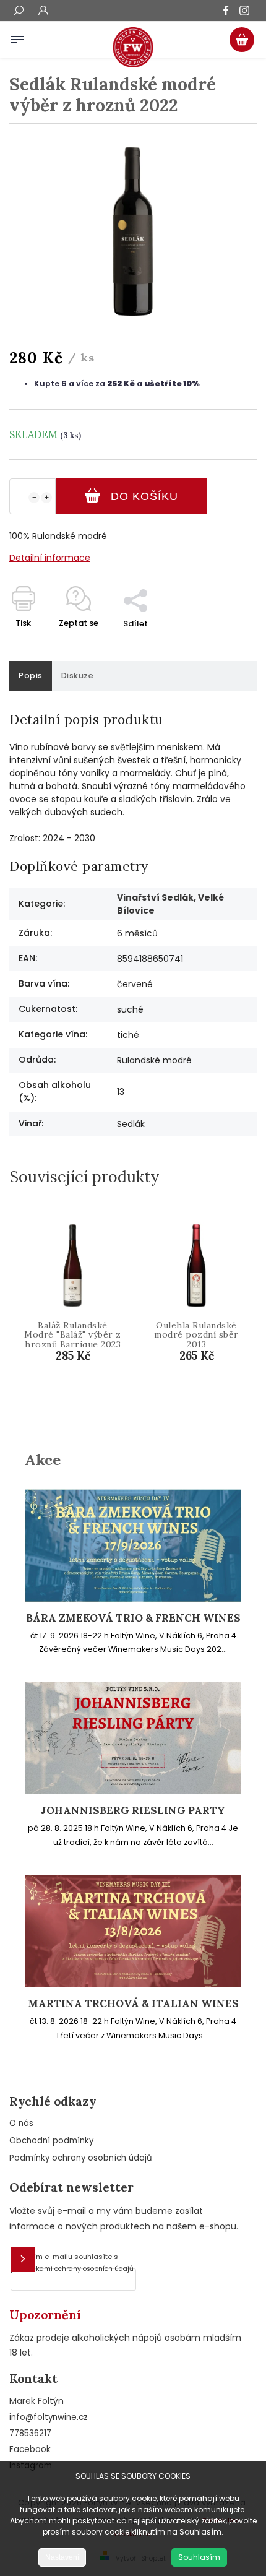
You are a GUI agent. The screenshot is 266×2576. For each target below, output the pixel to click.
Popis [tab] (31, 676)
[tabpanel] (73, 1316)
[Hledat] (19, 12)
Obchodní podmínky (51, 2141)
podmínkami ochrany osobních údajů (72, 2269)
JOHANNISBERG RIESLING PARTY (133, 1811)
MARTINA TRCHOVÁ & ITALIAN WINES (133, 2004)
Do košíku (144, 496)
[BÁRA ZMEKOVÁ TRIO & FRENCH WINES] (133, 1599)
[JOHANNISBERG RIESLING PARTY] (133, 1791)
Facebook (30, 2449)
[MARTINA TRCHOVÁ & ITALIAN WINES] (133, 1984)
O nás (21, 2123)
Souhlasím (199, 2557)
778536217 (30, 2433)
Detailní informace (50, 558)
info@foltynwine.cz (49, 2417)
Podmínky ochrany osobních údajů (81, 2158)
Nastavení (62, 2557)
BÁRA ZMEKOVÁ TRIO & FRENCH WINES (133, 1618)
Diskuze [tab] (78, 676)
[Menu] (17, 37)
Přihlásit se (23, 2260)
